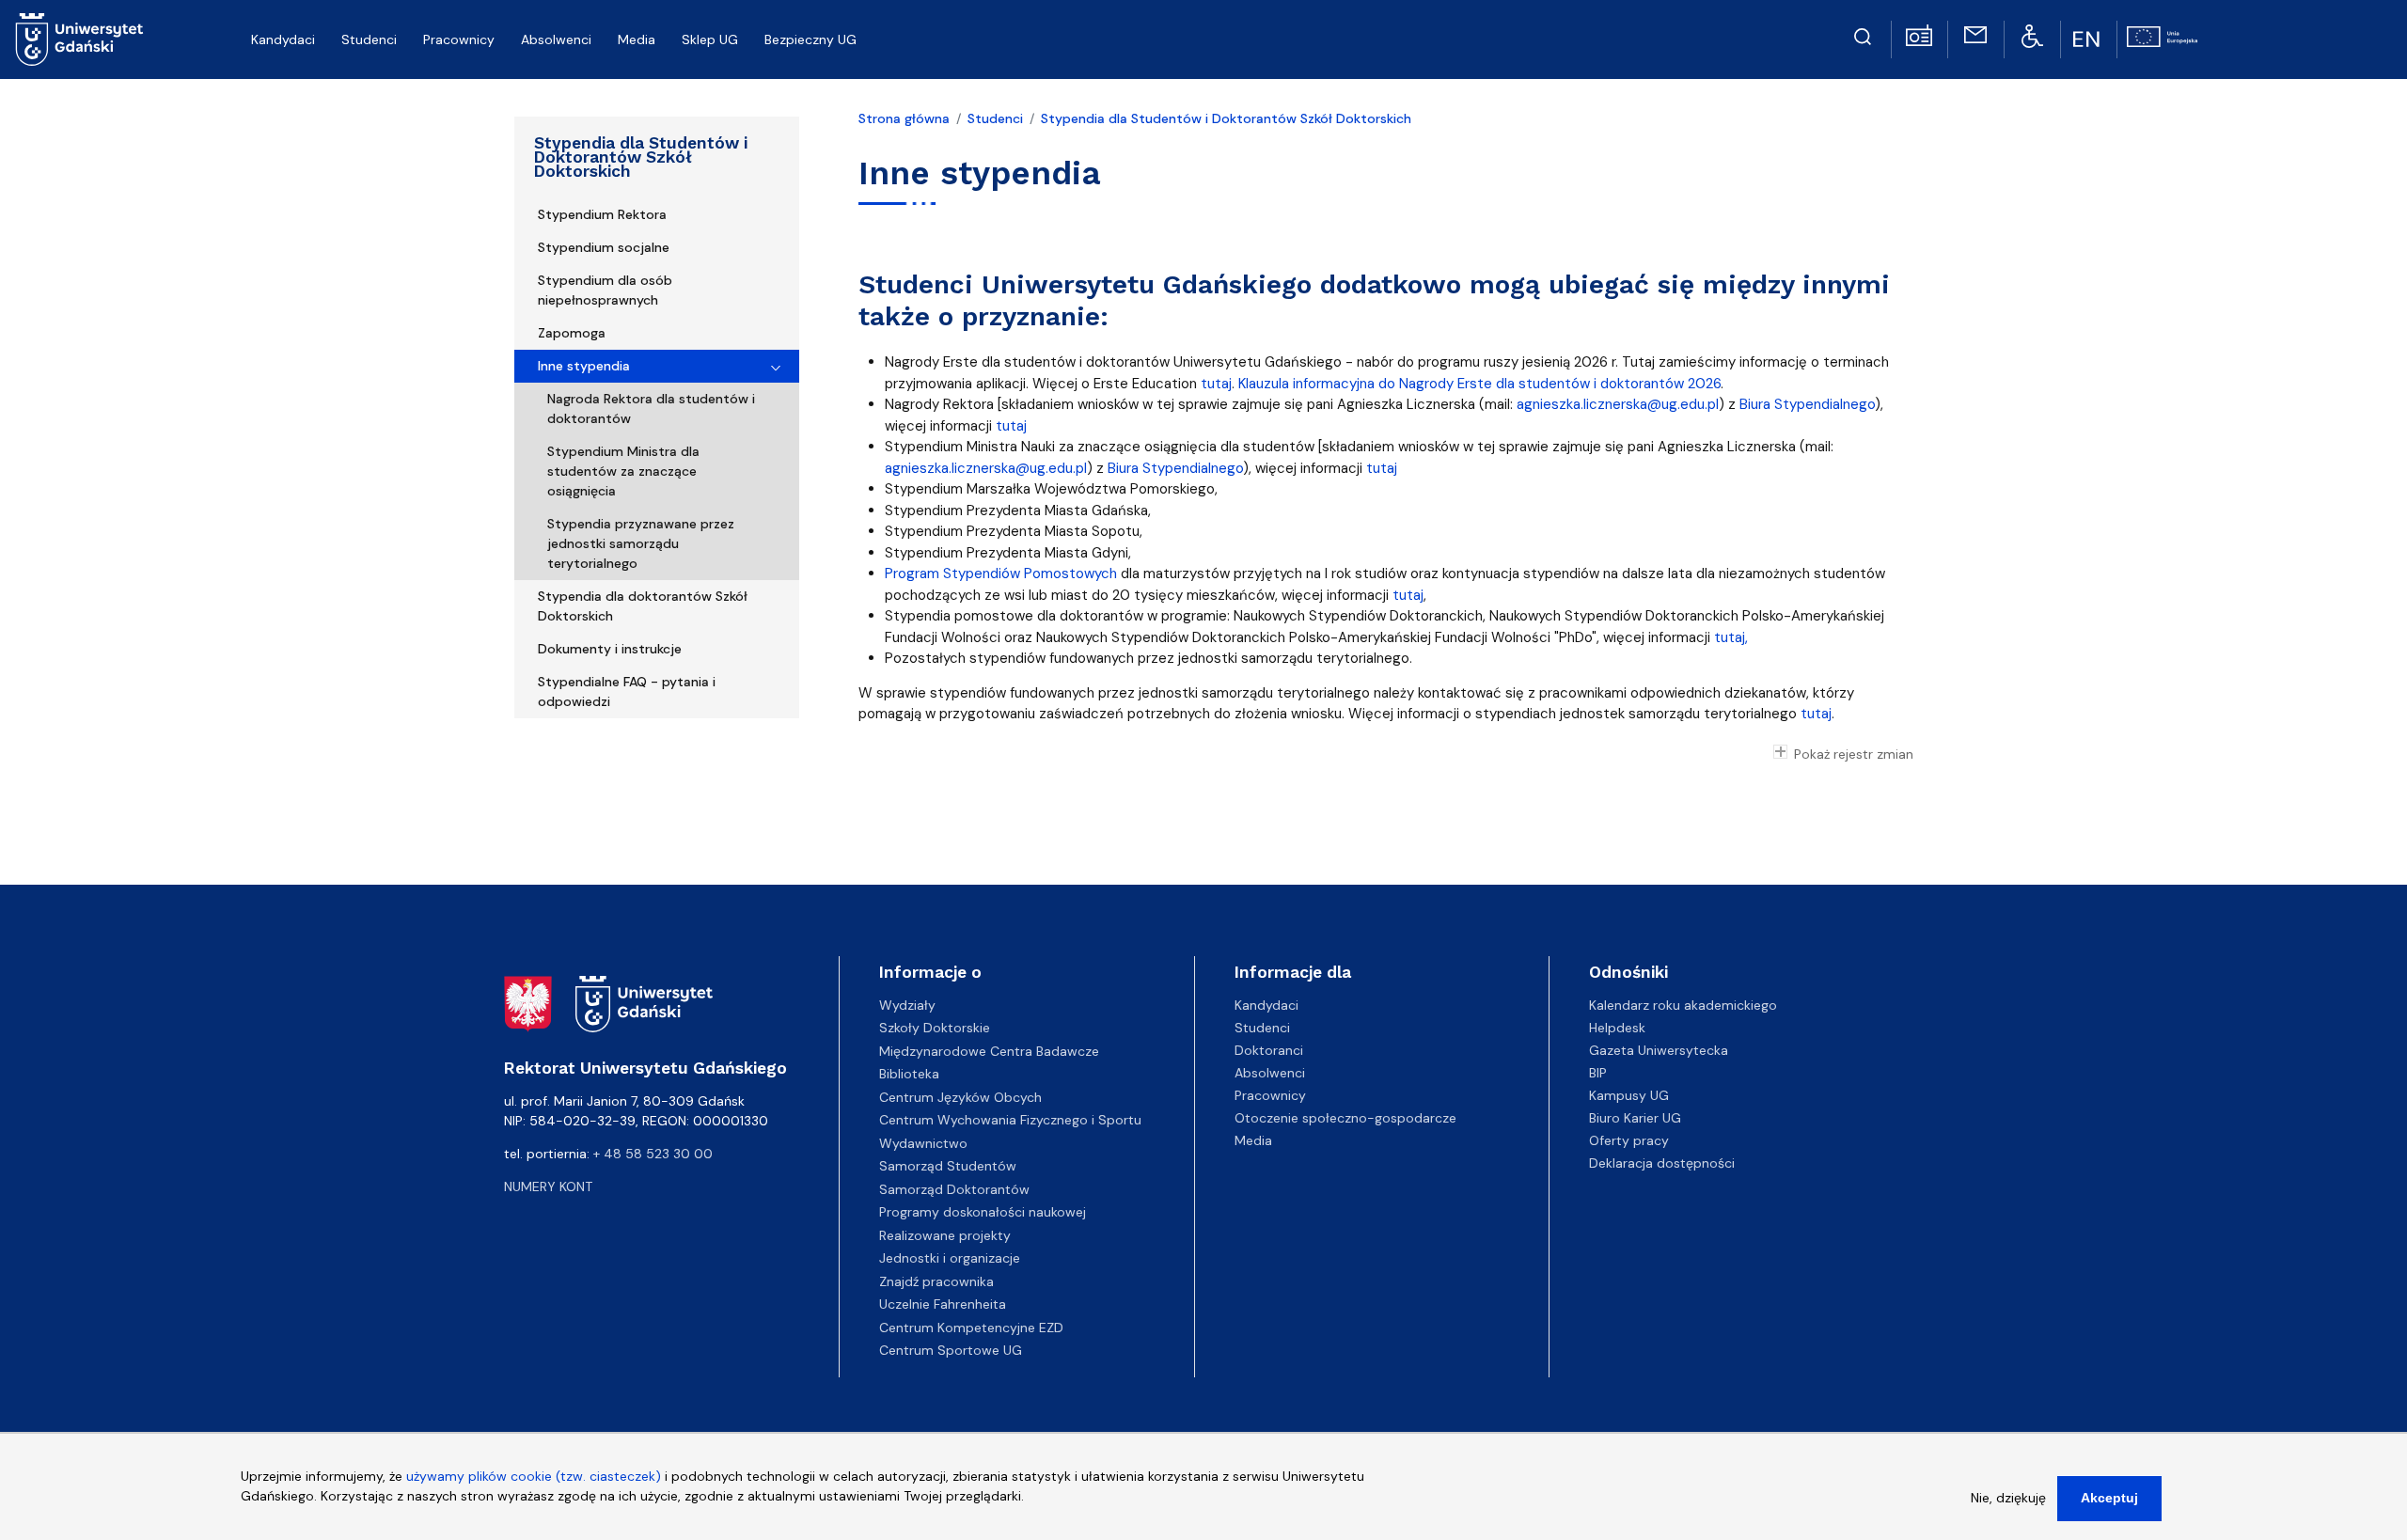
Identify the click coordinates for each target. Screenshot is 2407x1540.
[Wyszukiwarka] (1863, 34)
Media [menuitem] (637, 39)
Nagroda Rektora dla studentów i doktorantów (651, 409)
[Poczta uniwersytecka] (1975, 34)
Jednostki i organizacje (950, 1258)
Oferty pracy (1629, 1140)
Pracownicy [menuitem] (459, 39)
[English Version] (2088, 39)
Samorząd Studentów (948, 1166)
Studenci (995, 118)
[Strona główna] (79, 39)
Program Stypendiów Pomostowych (1001, 574)
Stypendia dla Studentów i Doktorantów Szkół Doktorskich (641, 157)
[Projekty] (2162, 35)
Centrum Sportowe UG (951, 1350)
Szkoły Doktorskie (935, 1028)
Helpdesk (1617, 1028)
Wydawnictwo (923, 1143)
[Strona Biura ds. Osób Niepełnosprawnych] (2032, 35)
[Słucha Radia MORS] (1919, 34)
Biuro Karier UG (1635, 1118)
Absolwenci (1270, 1073)
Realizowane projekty (945, 1235)
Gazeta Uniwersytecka (1659, 1050)
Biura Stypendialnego (1807, 404)
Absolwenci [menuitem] (556, 39)
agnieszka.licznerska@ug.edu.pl (1616, 404)
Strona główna (904, 118)
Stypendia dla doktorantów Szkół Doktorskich (643, 606)
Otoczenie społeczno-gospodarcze (1345, 1118)
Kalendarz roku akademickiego (1683, 1005)
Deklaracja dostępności (1662, 1163)
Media (1253, 1140)
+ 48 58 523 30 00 (653, 1154)
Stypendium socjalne (604, 247)
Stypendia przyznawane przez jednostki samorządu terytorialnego (641, 543)
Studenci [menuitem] (369, 39)
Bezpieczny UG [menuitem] (810, 39)
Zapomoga (572, 333)
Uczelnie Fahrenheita (943, 1304)
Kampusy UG (1629, 1095)
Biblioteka (909, 1074)
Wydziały (907, 1005)
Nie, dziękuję (2008, 1498)
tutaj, (1729, 637)
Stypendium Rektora (602, 214)
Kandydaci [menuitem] (283, 39)
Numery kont (548, 1186)
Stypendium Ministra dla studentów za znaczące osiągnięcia (623, 471)
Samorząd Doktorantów (954, 1189)
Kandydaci (1266, 1005)
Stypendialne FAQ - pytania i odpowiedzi (627, 691)
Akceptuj (2109, 1498)
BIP (1598, 1073)
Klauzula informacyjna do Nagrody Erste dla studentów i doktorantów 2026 (1479, 384)
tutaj (1216, 384)
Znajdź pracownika (936, 1281)
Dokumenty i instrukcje (610, 649)
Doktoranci (1269, 1050)
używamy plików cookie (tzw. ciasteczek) (534, 1476)
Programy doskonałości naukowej (983, 1212)
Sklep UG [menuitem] (710, 39)
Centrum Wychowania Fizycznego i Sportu (1010, 1120)
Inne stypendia (584, 366)
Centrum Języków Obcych (960, 1097)
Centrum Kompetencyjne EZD (971, 1328)
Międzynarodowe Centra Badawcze (989, 1051)
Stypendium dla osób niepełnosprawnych (605, 290)
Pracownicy (1270, 1095)
